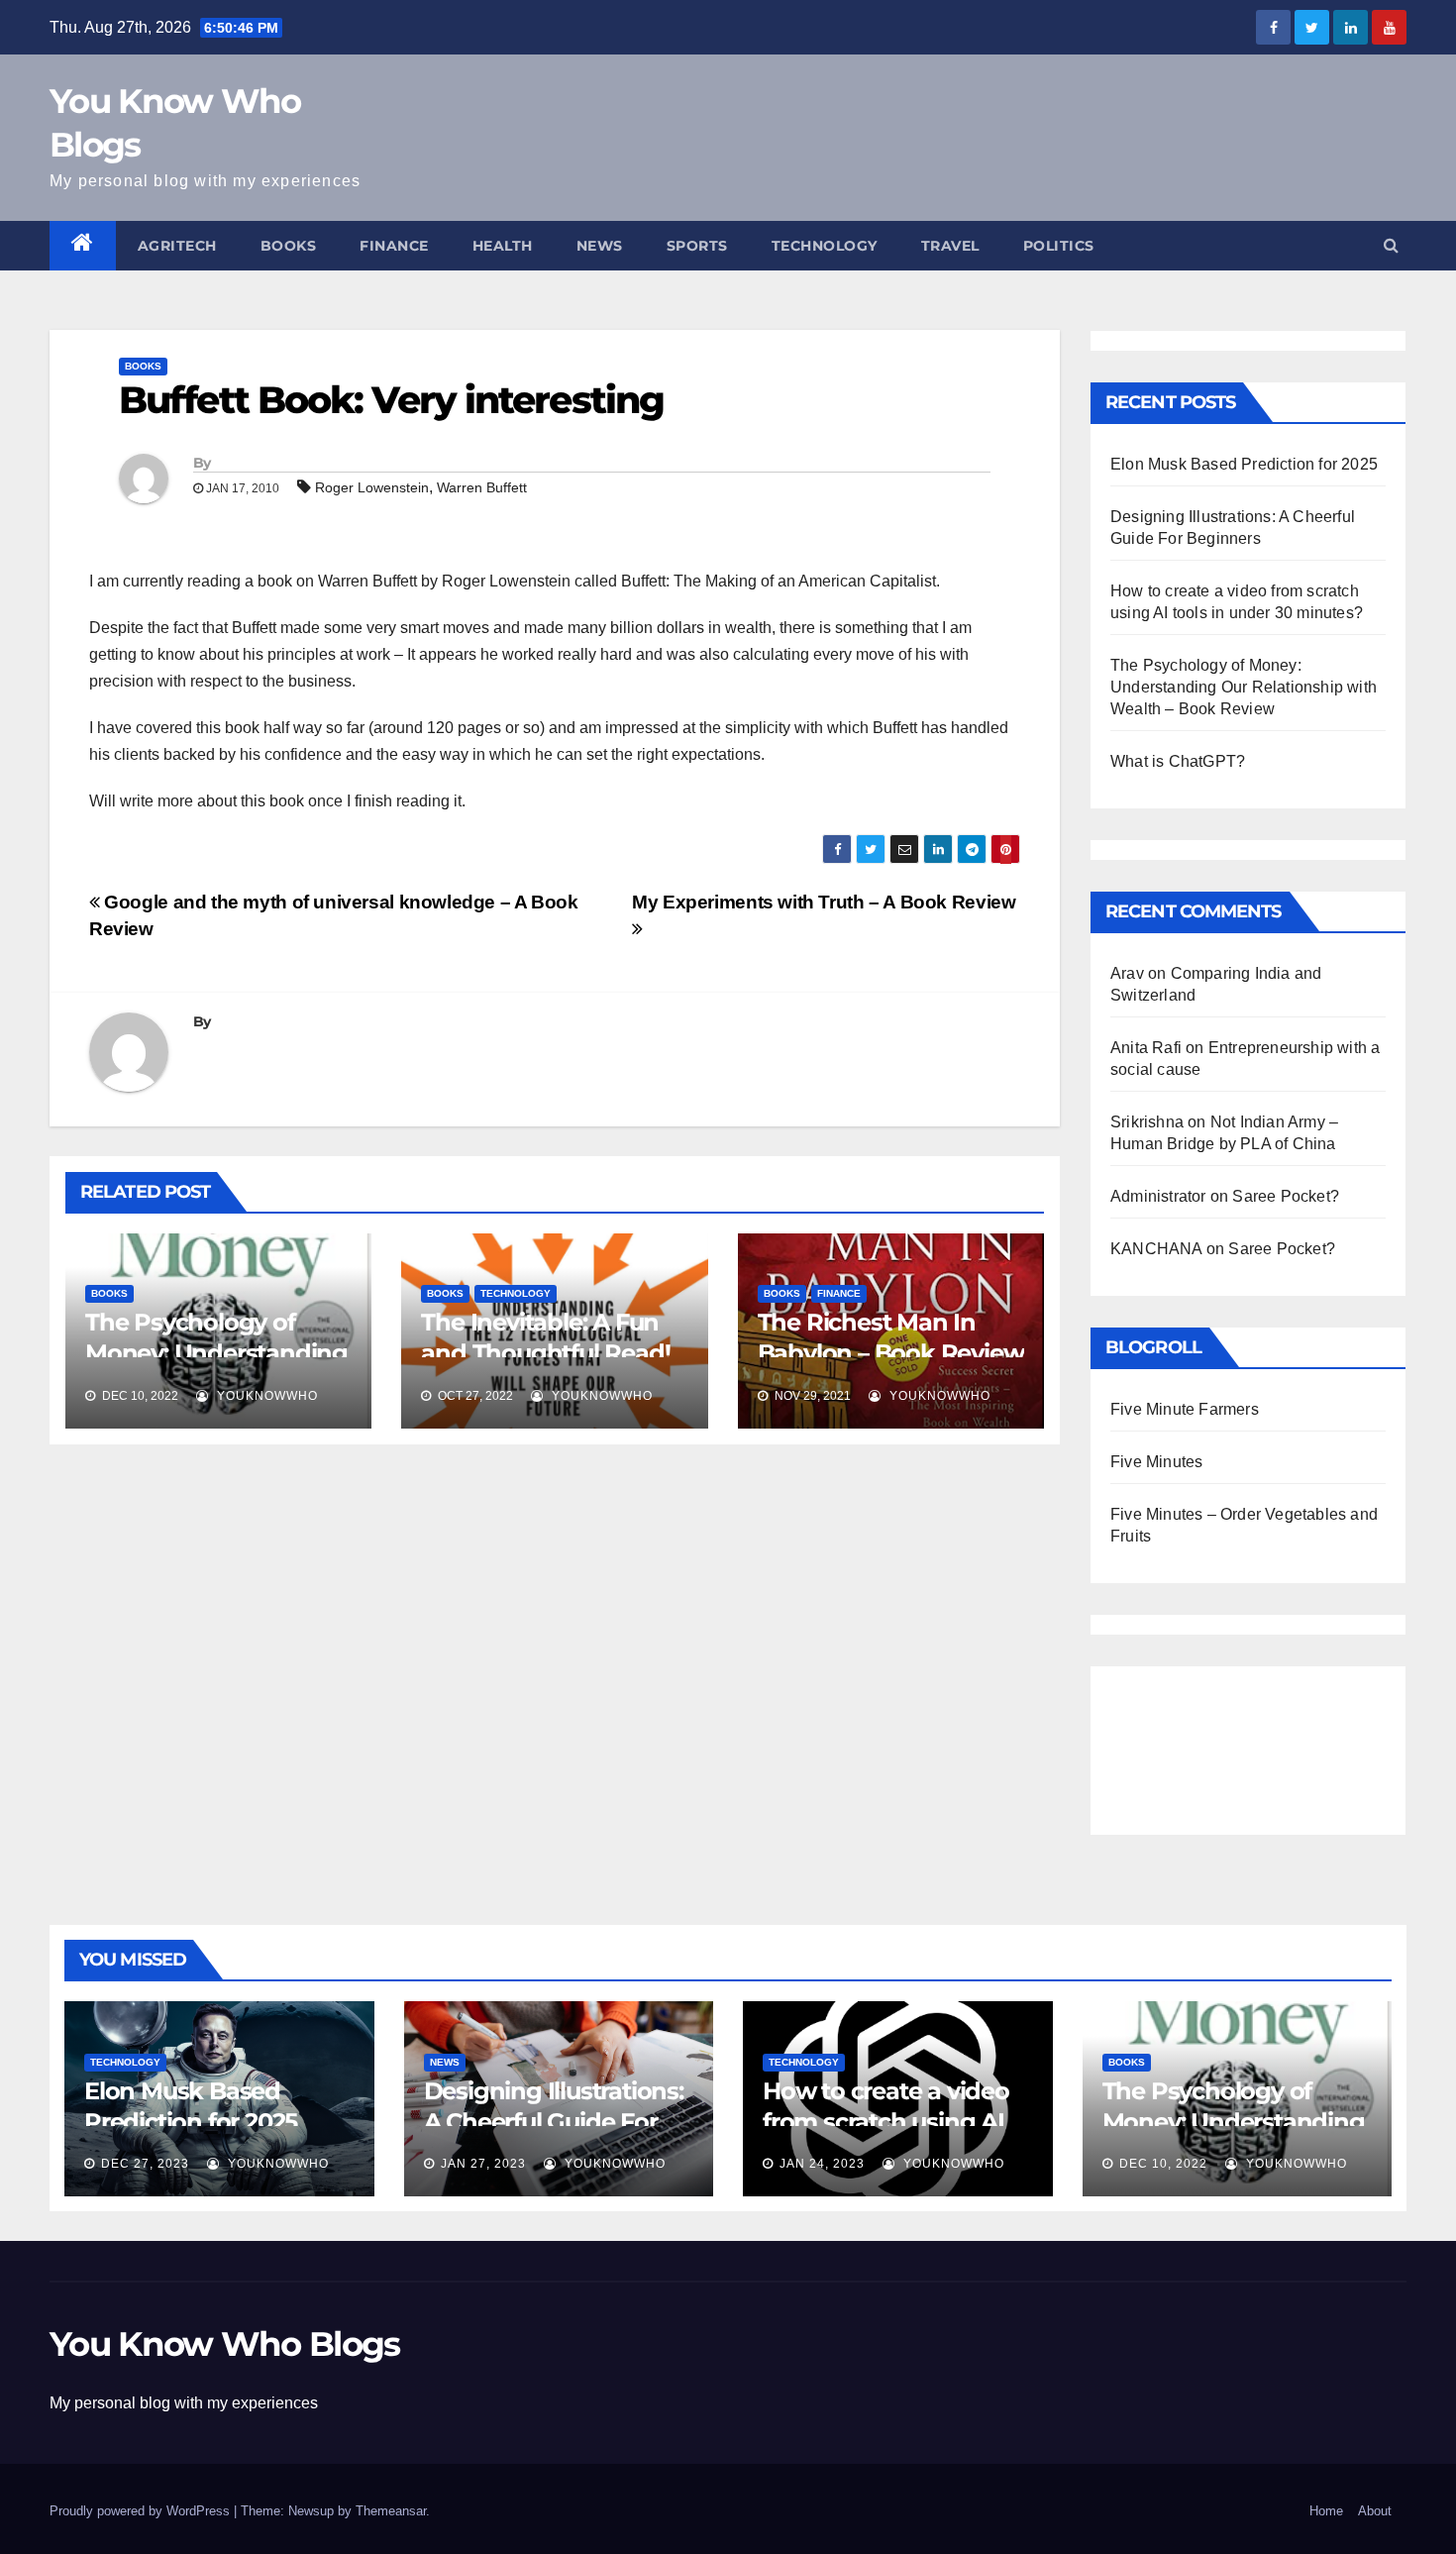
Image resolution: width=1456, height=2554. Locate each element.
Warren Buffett (482, 487)
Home (1326, 2511)
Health (503, 246)
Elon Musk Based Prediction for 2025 (1244, 464)
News (600, 246)
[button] (1391, 245)
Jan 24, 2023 (822, 2164)
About (1375, 2511)
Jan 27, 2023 (483, 2164)
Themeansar (391, 2511)
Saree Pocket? (1286, 1196)
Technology (825, 246)
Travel (950, 246)
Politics (1059, 246)
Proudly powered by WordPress (142, 2511)
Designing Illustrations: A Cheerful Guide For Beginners (554, 2122)
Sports (697, 246)
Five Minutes (1156, 1462)
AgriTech (177, 246)
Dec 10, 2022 (1163, 2164)
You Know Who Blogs (224, 2344)
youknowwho (265, 1396)
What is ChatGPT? (1178, 761)
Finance (394, 246)
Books (289, 246)
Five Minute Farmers (1185, 1409)
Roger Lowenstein (372, 487)
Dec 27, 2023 (145, 2164)
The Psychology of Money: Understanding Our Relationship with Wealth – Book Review (1244, 687)
